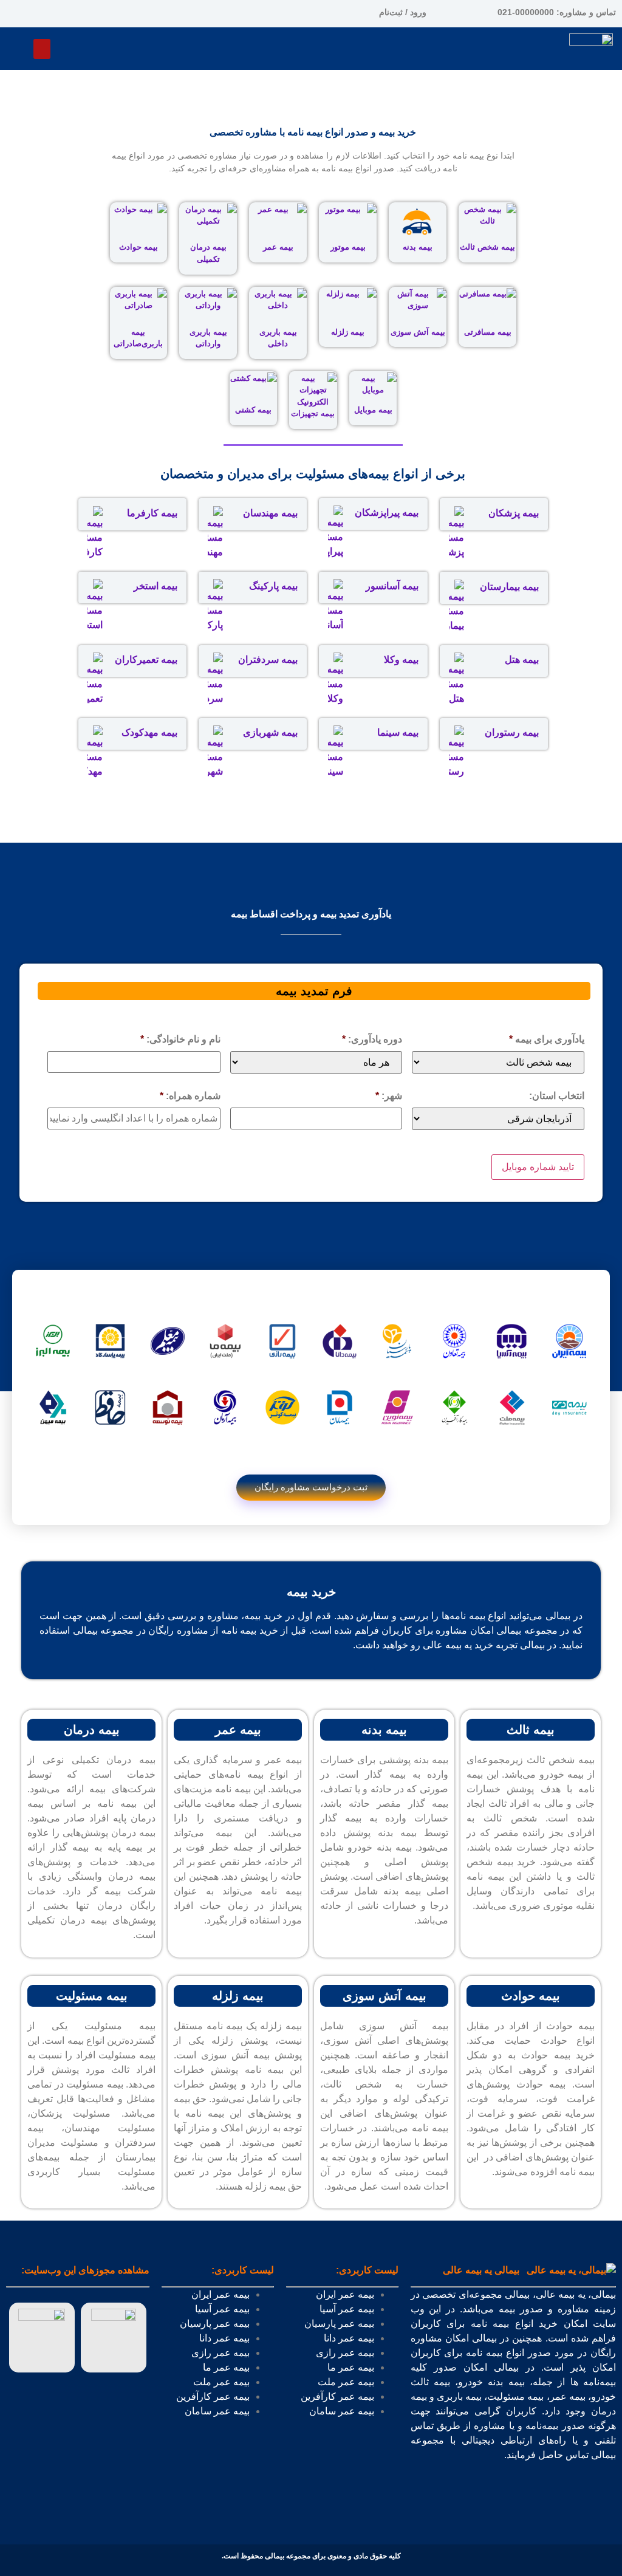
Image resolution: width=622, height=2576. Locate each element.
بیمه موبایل (373, 410)
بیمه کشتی (253, 410)
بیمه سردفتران (268, 659)
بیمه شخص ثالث (487, 247)
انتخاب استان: (557, 1096)
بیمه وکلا (401, 659)
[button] (42, 49)
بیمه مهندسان (270, 513)
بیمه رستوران (512, 732)
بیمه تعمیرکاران (146, 659)
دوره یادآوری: (372, 1039)
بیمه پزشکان (514, 513)
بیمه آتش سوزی (418, 332)
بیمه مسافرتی (488, 332)
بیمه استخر (155, 586)
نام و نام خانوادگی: (180, 1039)
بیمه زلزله (348, 332)
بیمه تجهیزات (313, 413)
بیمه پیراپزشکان (387, 512)
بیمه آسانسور (392, 586)
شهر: (389, 1096)
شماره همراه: (190, 1096)
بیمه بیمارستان (509, 587)
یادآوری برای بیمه (547, 1039)
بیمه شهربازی (270, 732)
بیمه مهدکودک (149, 732)
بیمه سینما (398, 732)
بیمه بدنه (418, 247)
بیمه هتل (522, 659)
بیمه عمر (278, 247)
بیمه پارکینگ (273, 586)
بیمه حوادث (138, 247)
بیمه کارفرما (152, 513)
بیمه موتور (348, 247)
